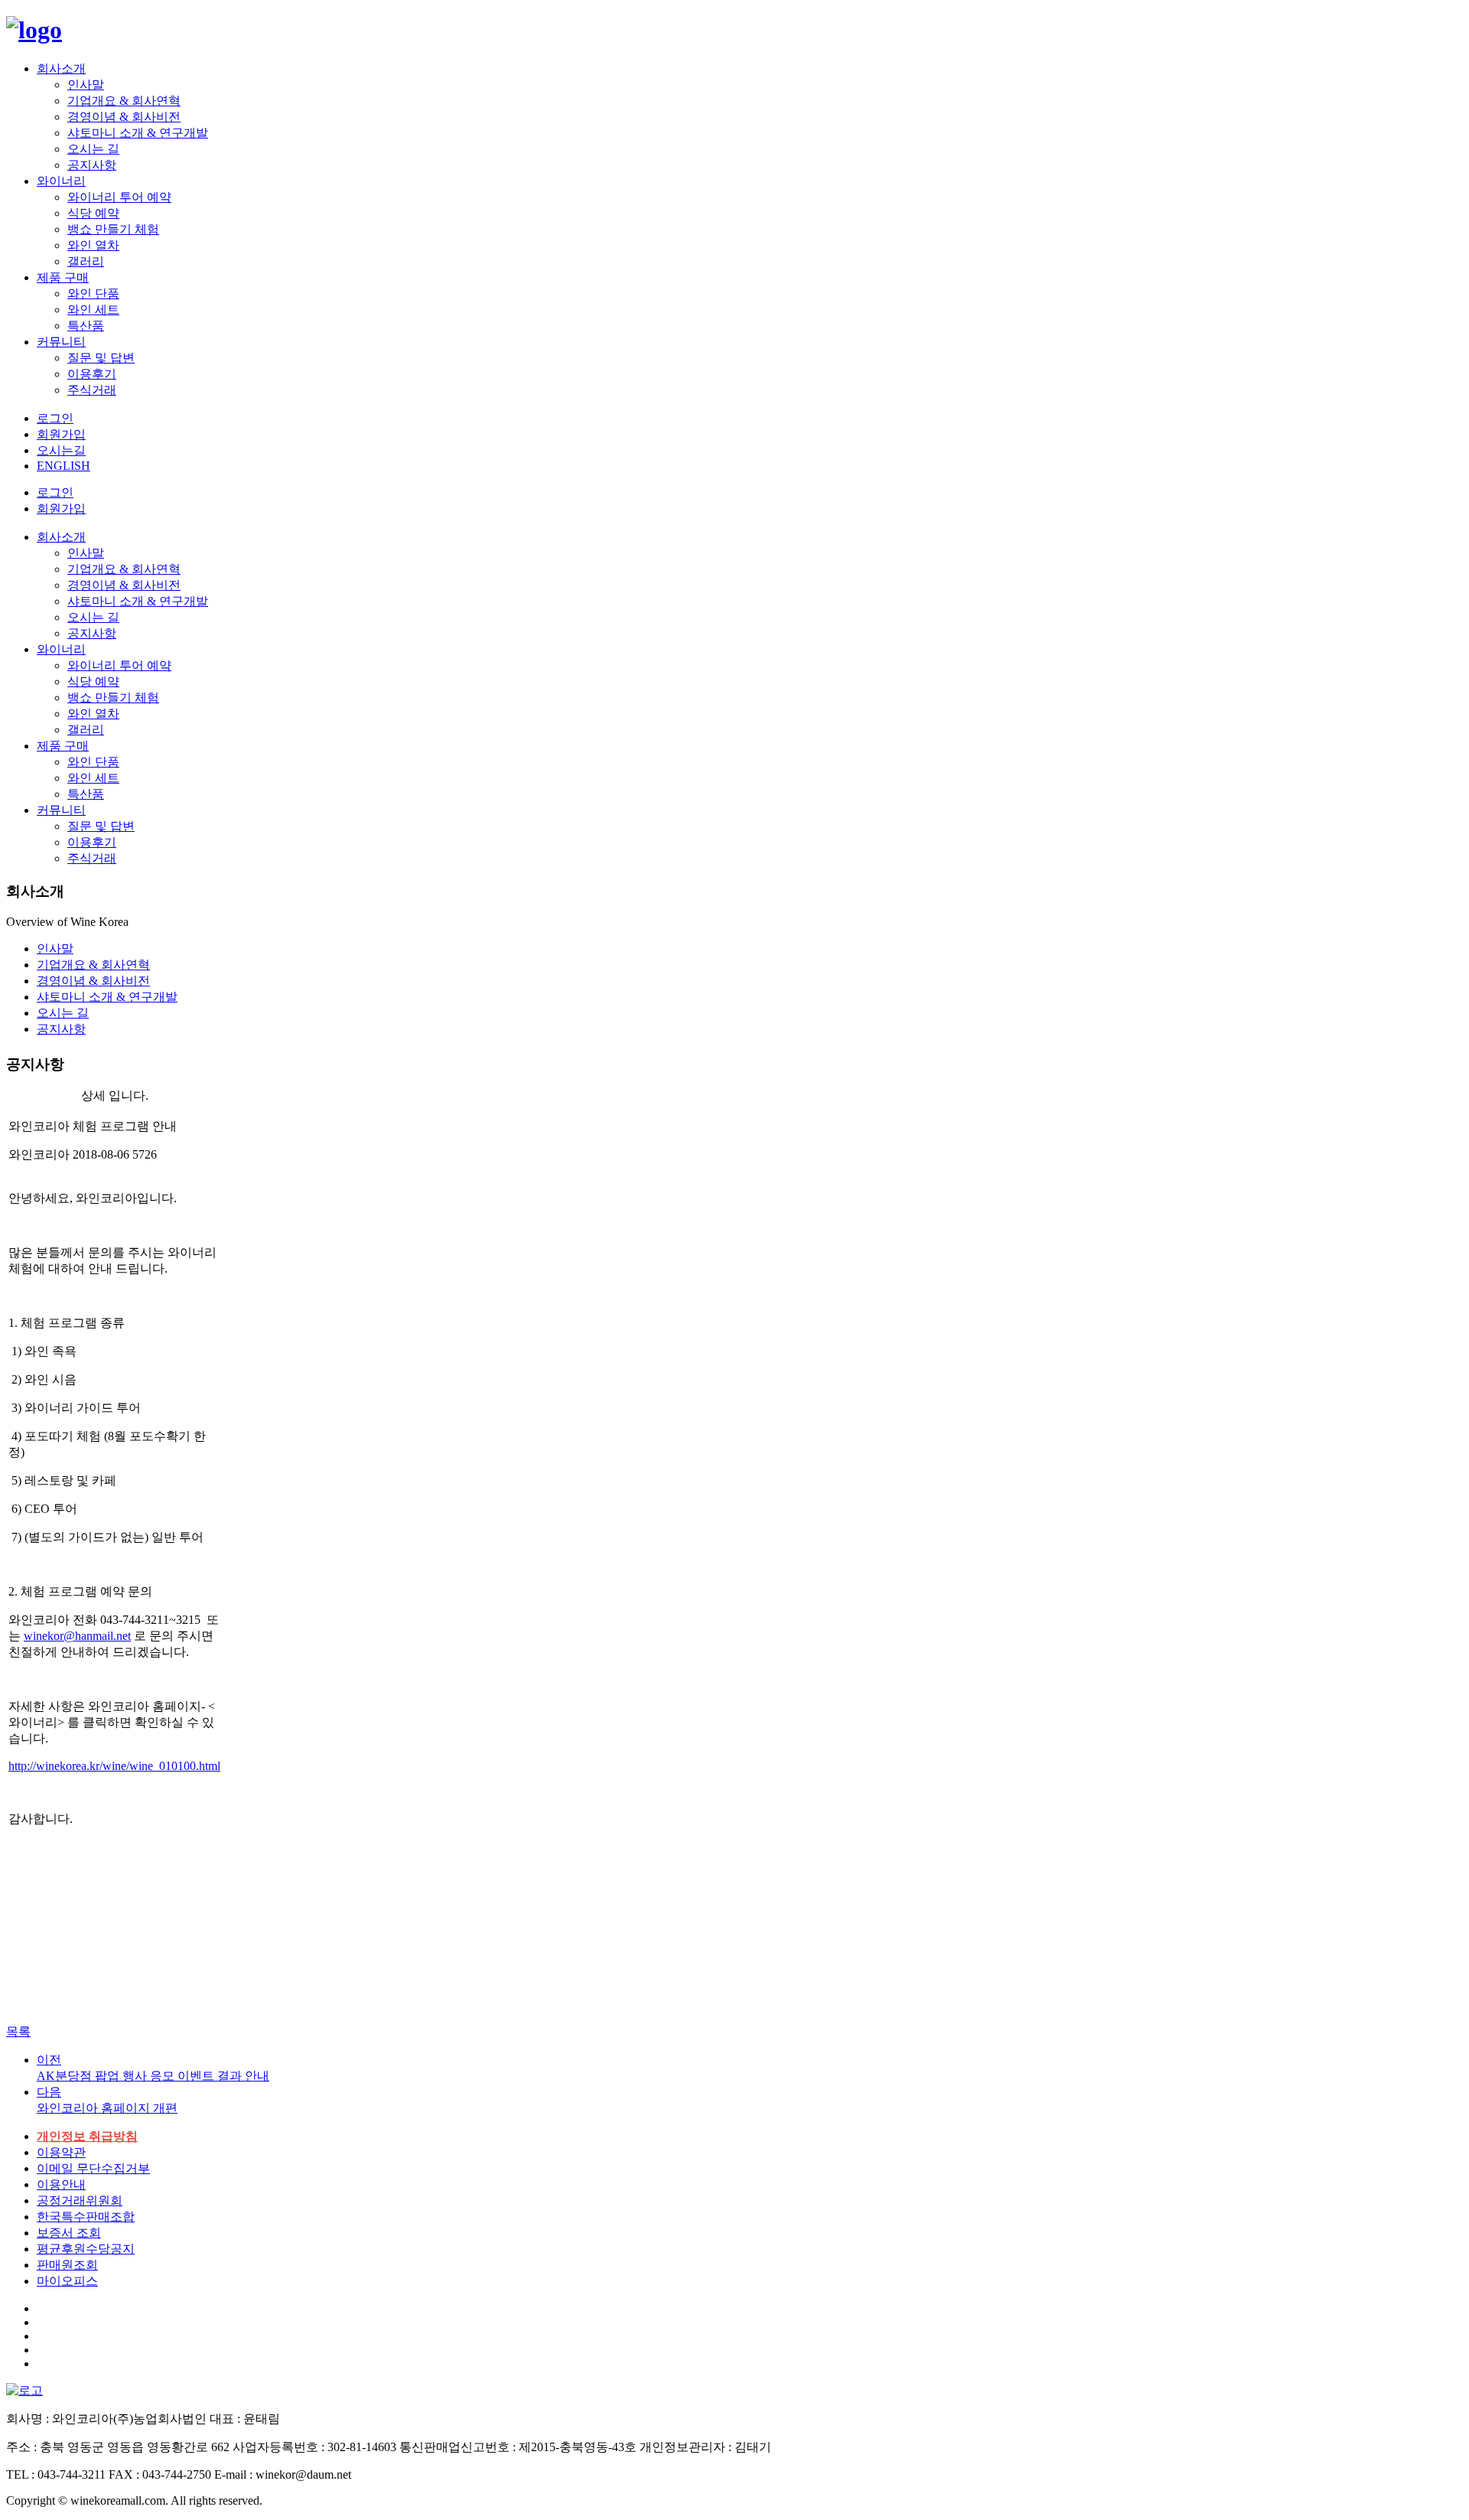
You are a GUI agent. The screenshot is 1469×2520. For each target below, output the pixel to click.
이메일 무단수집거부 (93, 2168)
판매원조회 (67, 2265)
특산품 (86, 326)
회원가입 (61, 509)
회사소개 (61, 68)
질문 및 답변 (101, 358)
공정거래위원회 (80, 2201)
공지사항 (92, 165)
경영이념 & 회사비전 (124, 117)
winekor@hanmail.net (77, 1636)
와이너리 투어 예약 (119, 197)
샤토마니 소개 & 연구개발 (138, 133)
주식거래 (92, 390)
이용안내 (61, 2184)
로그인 (55, 492)
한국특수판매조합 (86, 2217)
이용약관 (61, 2152)
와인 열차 (93, 245)
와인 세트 (93, 310)
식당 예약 (93, 213)
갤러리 (86, 261)
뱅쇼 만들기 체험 (113, 229)
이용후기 (92, 374)
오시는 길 (93, 149)
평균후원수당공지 (86, 2249)
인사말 (86, 85)
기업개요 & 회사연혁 (124, 101)
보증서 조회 (69, 2233)
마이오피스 (67, 2281)
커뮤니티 (61, 342)
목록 (18, 2031)
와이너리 (61, 181)
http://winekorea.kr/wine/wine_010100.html (114, 1766)
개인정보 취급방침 (87, 2136)
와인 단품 (93, 293)
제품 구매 (63, 277)
